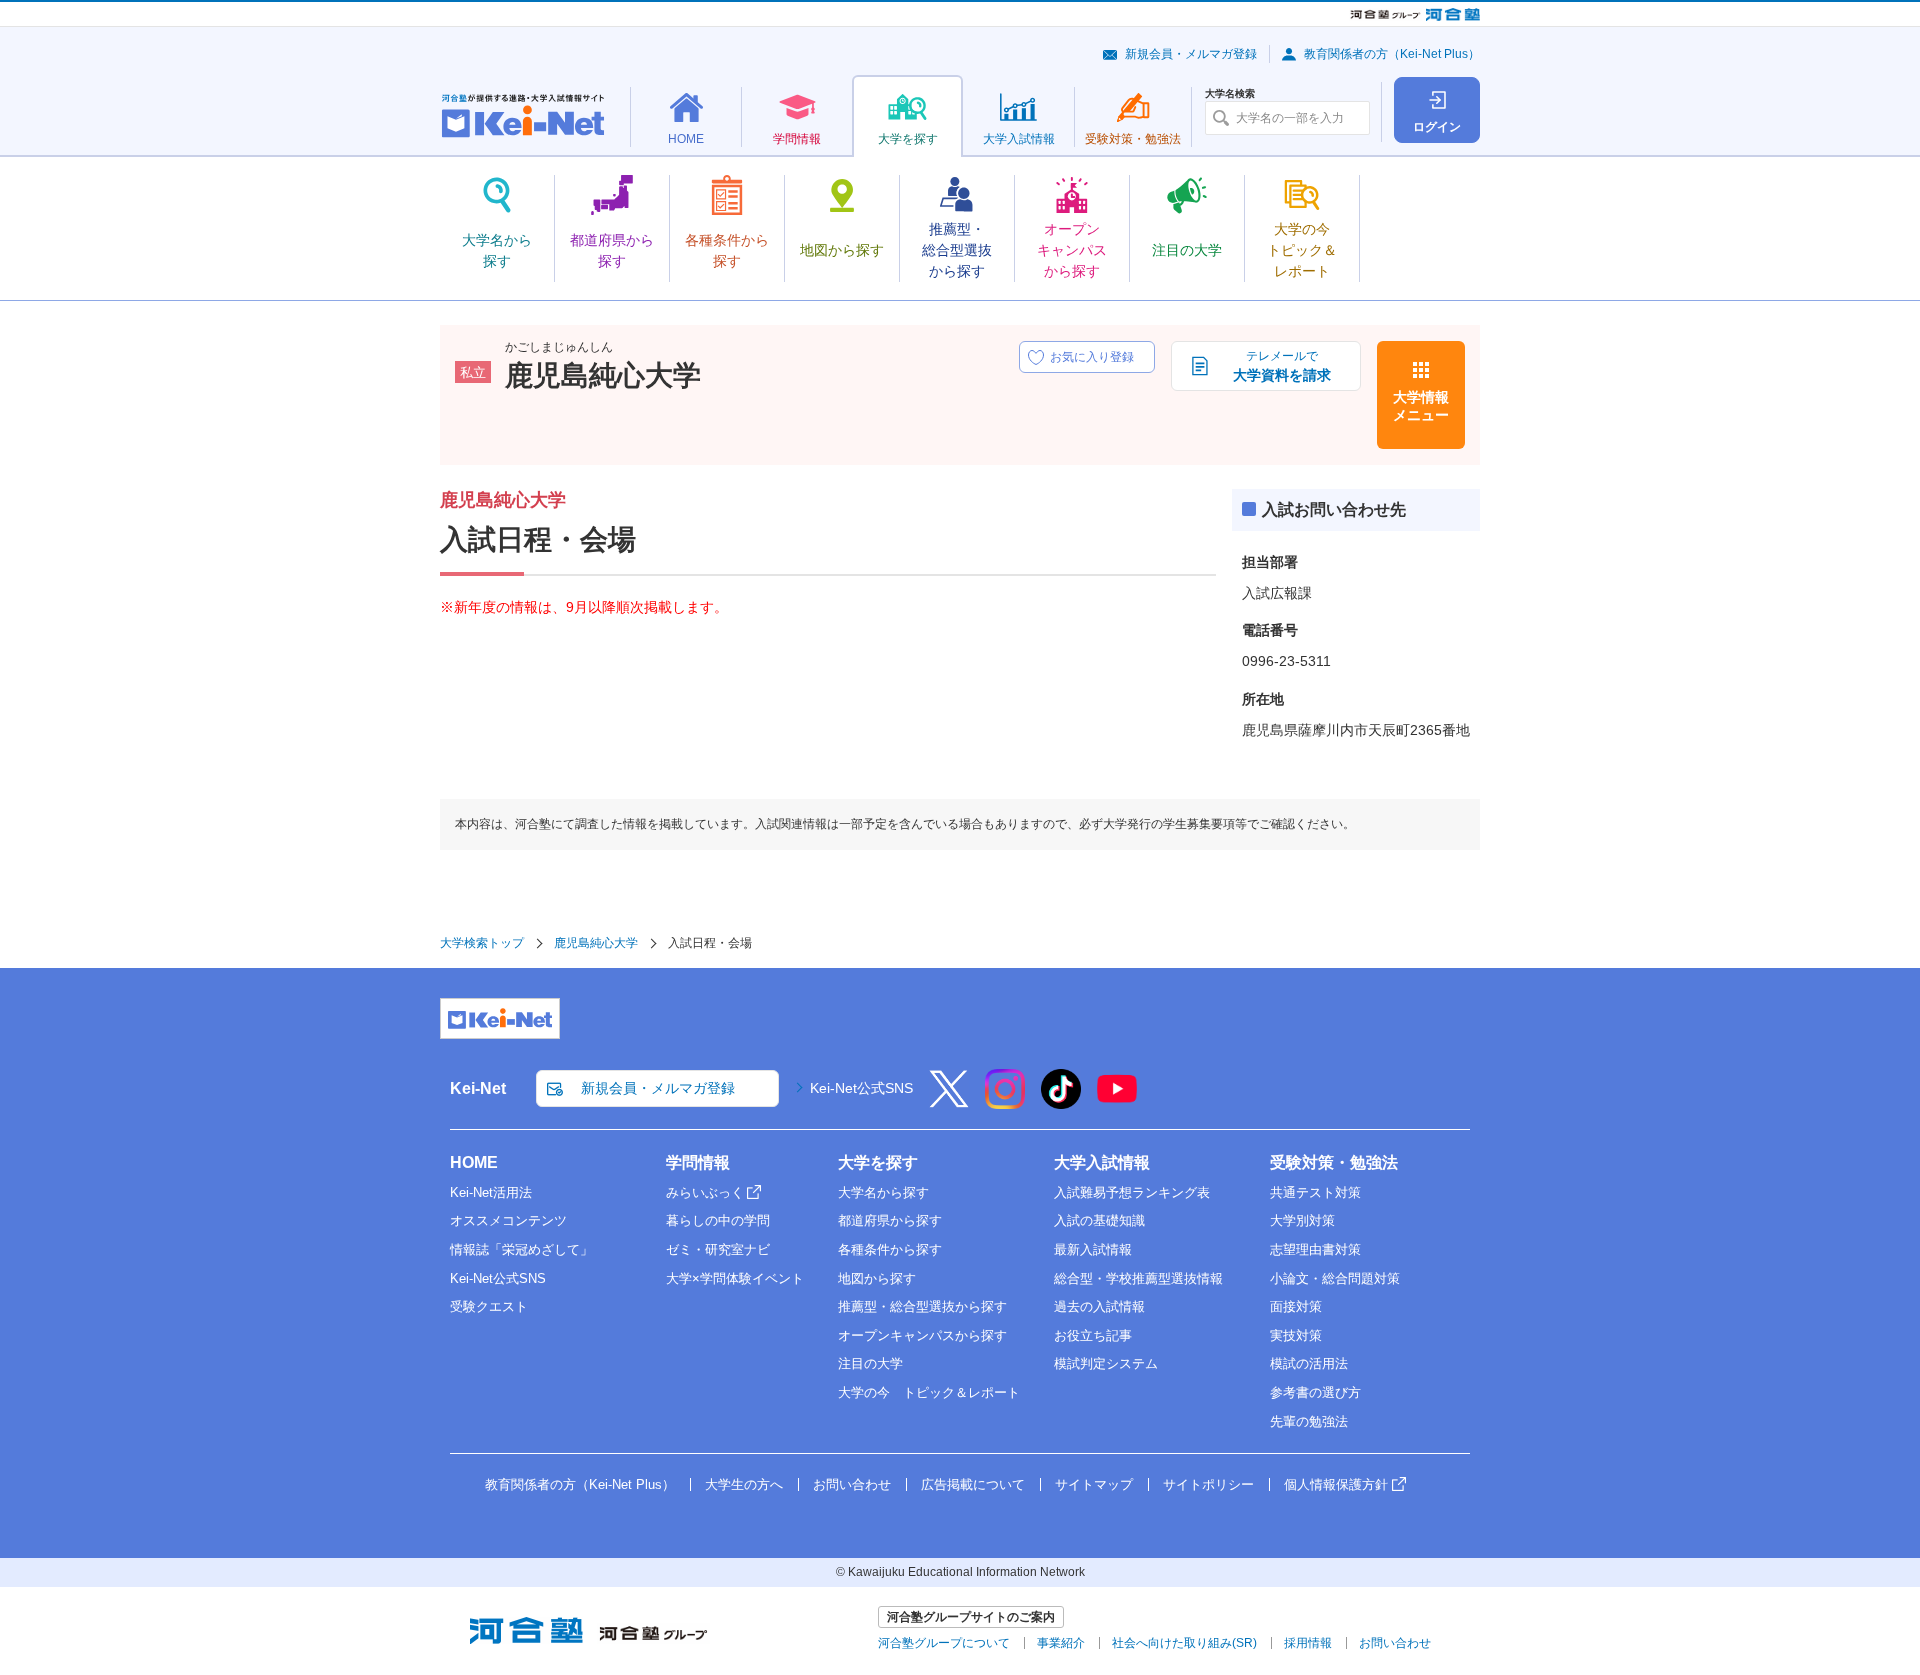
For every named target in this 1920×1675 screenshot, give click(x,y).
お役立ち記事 (1093, 1335)
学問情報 (698, 1162)
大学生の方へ (744, 1484)
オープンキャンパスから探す (922, 1335)
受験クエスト (489, 1306)
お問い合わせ (852, 1484)
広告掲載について (973, 1484)
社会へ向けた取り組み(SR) (1184, 1643)
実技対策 (1296, 1335)
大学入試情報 (1102, 1162)
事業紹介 (1061, 1643)
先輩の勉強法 (1309, 1421)
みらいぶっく (705, 1192)
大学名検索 (1230, 94)
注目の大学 (870, 1363)
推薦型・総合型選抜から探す (922, 1306)
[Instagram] (1005, 1102)
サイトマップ (1094, 1484)
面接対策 (1296, 1306)
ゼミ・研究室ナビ (718, 1249)
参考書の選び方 (1315, 1392)
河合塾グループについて (944, 1643)
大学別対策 (1302, 1220)
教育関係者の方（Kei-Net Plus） (1392, 54)
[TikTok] (1061, 1102)
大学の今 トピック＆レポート (929, 1392)
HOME (474, 1162)
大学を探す (878, 1162)
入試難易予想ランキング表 (1132, 1192)
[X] (949, 1102)
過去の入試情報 (1099, 1306)
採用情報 (1308, 1643)
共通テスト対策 (1315, 1192)
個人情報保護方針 (1336, 1484)
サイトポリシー (1208, 1484)
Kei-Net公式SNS (861, 1088)
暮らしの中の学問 (718, 1220)
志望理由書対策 (1315, 1249)
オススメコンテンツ (508, 1220)
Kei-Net (478, 1088)
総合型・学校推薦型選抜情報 (1138, 1278)
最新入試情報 (1093, 1249)
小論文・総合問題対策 (1335, 1278)
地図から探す (877, 1278)
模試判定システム (1106, 1363)
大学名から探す (883, 1192)
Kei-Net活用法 (491, 1192)
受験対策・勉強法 (1334, 1162)
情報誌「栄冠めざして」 (521, 1249)
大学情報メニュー (1421, 406)
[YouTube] (1117, 1102)
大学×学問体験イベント (735, 1278)
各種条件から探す (890, 1249)
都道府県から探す (890, 1220)
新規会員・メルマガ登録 (1191, 54)
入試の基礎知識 (1099, 1220)
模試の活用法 (1309, 1363)
